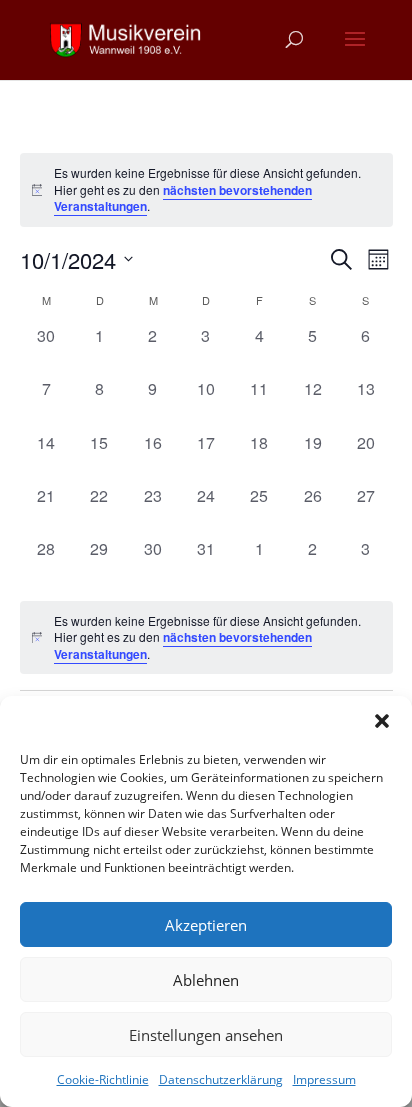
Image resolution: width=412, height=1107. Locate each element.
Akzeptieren (206, 925)
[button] (382, 721)
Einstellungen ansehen (206, 1035)
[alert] (206, 638)
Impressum (324, 1079)
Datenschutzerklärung (221, 1079)
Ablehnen (206, 980)
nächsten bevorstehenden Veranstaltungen (183, 198)
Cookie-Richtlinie (103, 1079)
